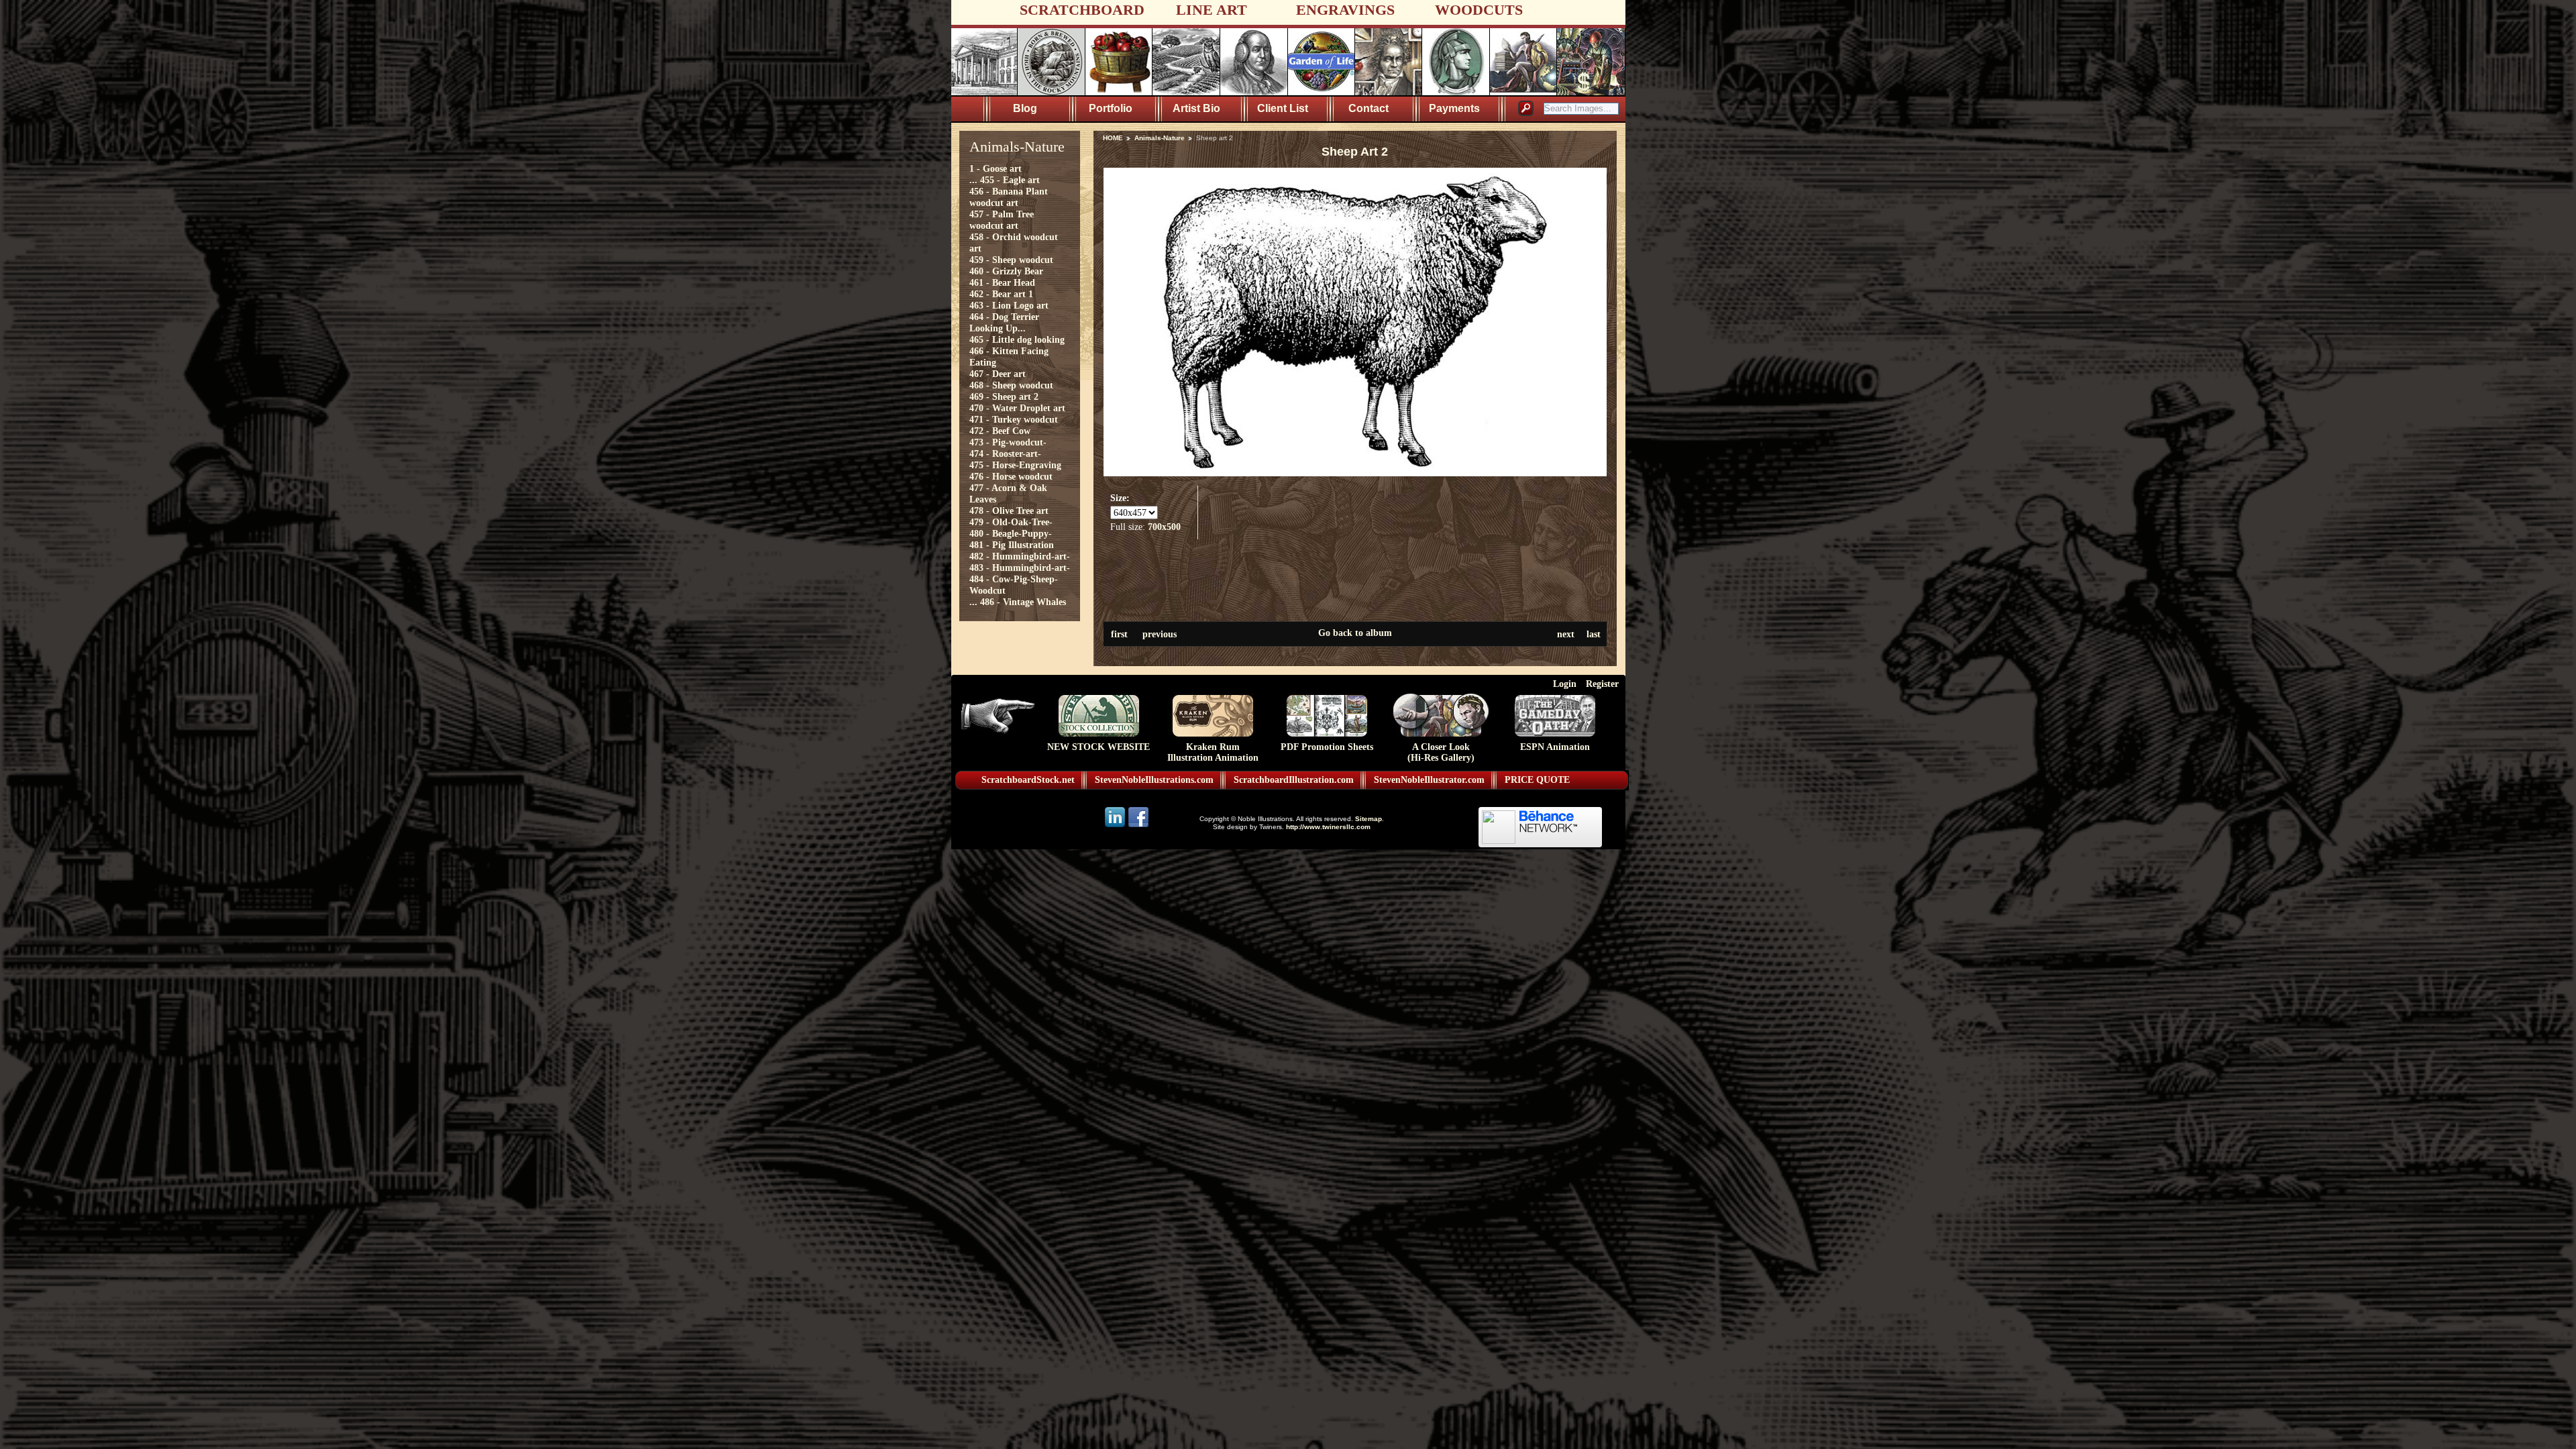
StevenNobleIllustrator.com (1429, 780)
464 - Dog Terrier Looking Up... (1004, 322)
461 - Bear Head (1002, 282)
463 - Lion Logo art (1009, 305)
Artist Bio (1196, 108)
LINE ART (1212, 10)
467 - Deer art (998, 374)
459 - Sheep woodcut (1011, 260)
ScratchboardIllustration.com (1294, 780)
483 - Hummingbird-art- (1020, 568)
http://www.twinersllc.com (1328, 827)
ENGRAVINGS (1345, 10)
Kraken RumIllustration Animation (1213, 752)
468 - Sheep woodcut (1011, 385)
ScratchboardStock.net (1028, 780)
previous (1160, 634)
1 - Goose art (996, 168)
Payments (1454, 108)
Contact (1368, 108)
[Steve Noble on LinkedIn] (1116, 826)
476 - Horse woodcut (1011, 476)
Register (1602, 684)
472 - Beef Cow (1000, 431)
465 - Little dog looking (1017, 339)
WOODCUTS (1479, 10)
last (1594, 634)
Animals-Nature (1160, 138)
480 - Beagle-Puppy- (1011, 533)
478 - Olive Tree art (1009, 511)
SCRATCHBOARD (1082, 10)
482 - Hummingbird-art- (1020, 556)
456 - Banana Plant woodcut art (1009, 197)
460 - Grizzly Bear (1006, 271)
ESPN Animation (1555, 747)
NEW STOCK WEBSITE (1098, 747)
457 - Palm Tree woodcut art (1002, 220)
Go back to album (1355, 633)
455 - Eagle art (1010, 180)
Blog (1025, 108)
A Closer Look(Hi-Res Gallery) (1441, 752)
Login (1565, 684)
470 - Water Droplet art (1017, 408)
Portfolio (1111, 108)
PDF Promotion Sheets (1327, 747)
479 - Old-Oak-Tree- (1011, 522)
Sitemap (1368, 819)
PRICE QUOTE (1537, 780)
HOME (1113, 138)
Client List (1283, 108)
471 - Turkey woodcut (1014, 419)
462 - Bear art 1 (1001, 294)
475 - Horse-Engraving (1015, 465)
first (1119, 634)
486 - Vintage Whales (1023, 602)
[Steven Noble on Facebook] (1138, 826)
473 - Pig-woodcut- (1008, 442)
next (1566, 634)
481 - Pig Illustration (1012, 545)
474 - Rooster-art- (1005, 453)
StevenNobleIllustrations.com (1154, 780)
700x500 (1164, 527)
